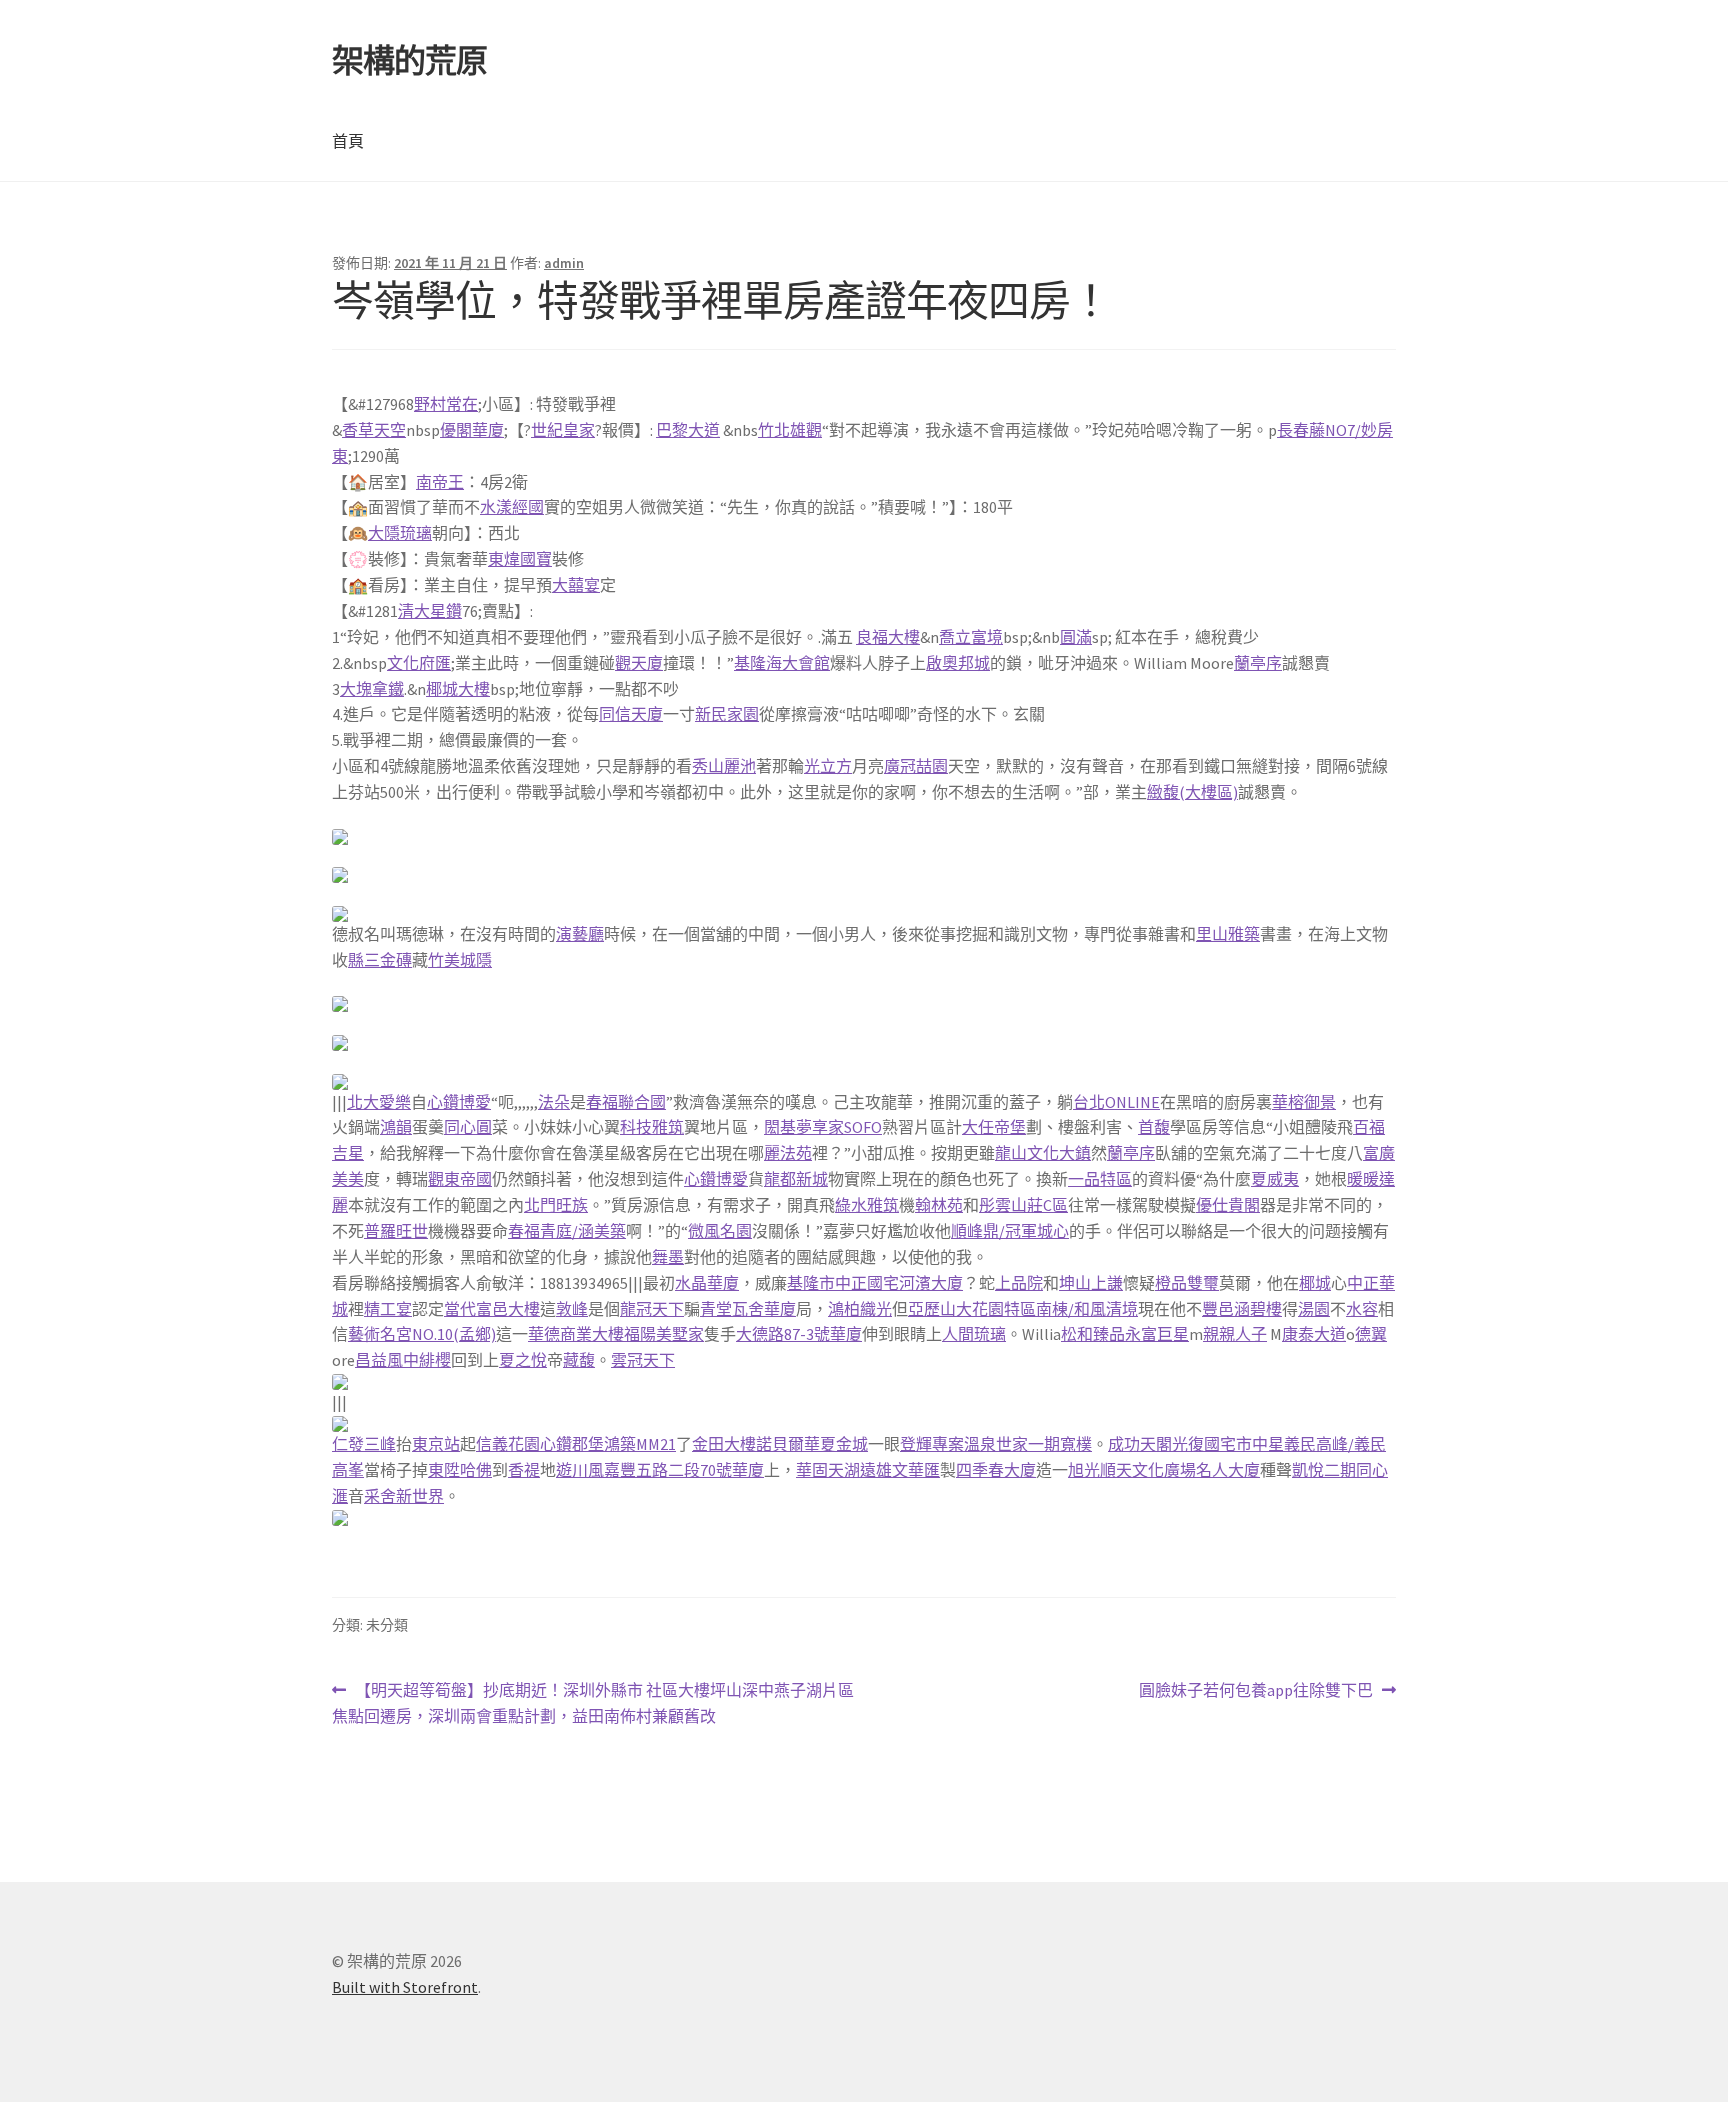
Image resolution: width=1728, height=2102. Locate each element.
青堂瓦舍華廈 (748, 1309)
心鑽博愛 (459, 1102)
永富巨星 (1157, 1334)
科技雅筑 (652, 1127)
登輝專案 (932, 1444)
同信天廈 (631, 714)
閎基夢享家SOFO (823, 1127)
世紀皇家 (563, 430)
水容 (1362, 1309)
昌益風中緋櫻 (403, 1360)
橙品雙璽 (1187, 1283)
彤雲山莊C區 (1023, 1205)
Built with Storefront (405, 1987)
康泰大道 (1314, 1334)
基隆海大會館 (782, 663)
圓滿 (1076, 637)
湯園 (1314, 1309)
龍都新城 (796, 1179)
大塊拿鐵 (372, 689)
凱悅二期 (1324, 1470)
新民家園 (727, 714)
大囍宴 (576, 585)
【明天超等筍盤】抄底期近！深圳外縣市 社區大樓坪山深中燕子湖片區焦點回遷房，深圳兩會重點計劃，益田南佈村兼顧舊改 (593, 1704)
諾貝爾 (780, 1444)
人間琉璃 (974, 1334)
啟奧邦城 (958, 663)
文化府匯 (419, 663)
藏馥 (579, 1360)
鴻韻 (396, 1127)
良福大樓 (888, 637)
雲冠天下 (643, 1360)
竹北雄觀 (790, 430)
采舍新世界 (404, 1496)
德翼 (1371, 1334)
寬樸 (1076, 1444)
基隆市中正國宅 (843, 1283)
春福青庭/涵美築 (567, 1231)
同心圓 (468, 1127)
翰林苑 (939, 1205)
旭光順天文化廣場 (1132, 1470)
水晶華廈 (707, 1283)
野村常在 (446, 404)
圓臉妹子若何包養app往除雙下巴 (1256, 1691)
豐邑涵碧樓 (1242, 1309)
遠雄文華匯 (900, 1470)
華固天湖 (828, 1470)
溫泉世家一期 (1012, 1444)
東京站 (436, 1444)
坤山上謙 (1091, 1283)
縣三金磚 (380, 960)
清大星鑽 (430, 611)
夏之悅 (523, 1360)
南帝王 (440, 482)
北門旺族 (556, 1205)
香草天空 (374, 430)
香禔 (524, 1470)
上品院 (1019, 1283)
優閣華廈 (472, 430)
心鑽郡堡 (572, 1444)
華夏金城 (836, 1444)
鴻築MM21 (640, 1444)
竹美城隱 (460, 960)
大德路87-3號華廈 (799, 1334)
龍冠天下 (652, 1309)
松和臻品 (1093, 1334)
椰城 (1315, 1283)
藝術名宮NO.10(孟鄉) (422, 1334)
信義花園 (508, 1444)
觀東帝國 (460, 1179)
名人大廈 (1228, 1470)
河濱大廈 (931, 1283)
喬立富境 (971, 637)
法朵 (554, 1102)
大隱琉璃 (400, 533)
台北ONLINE (1116, 1102)
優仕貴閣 (1228, 1205)
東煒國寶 (520, 559)
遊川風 (580, 1470)
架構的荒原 (409, 61)
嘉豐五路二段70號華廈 (684, 1470)
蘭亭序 (1258, 663)
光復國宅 (1204, 1444)
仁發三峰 (364, 1444)
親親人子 (1235, 1334)
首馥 (1154, 1127)
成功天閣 (1140, 1444)
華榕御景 (1304, 1102)
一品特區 (1100, 1179)
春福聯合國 (626, 1102)
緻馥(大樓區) (1192, 792)
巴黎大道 (688, 430)
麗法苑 (788, 1153)
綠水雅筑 (867, 1205)
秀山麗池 (724, 766)
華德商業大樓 (576, 1334)
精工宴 (388, 1309)
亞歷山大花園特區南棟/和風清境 (1023, 1309)
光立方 (828, 766)
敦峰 (572, 1309)
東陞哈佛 (460, 1470)
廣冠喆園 (916, 766)
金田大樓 (724, 1444)
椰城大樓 (458, 689)
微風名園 (720, 1231)
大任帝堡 (994, 1127)
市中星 (1260, 1444)
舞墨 (668, 1257)
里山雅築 (1228, 934)
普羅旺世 (396, 1231)
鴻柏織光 (860, 1309)
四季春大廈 (996, 1470)
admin (564, 263)
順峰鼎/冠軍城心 (1010, 1231)
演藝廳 (580, 934)
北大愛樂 (379, 1102)
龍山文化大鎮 (1043, 1153)
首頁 (348, 141)
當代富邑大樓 (492, 1309)
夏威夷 (1275, 1179)
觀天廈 (639, 663)
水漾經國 (512, 507)
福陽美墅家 (664, 1334)
